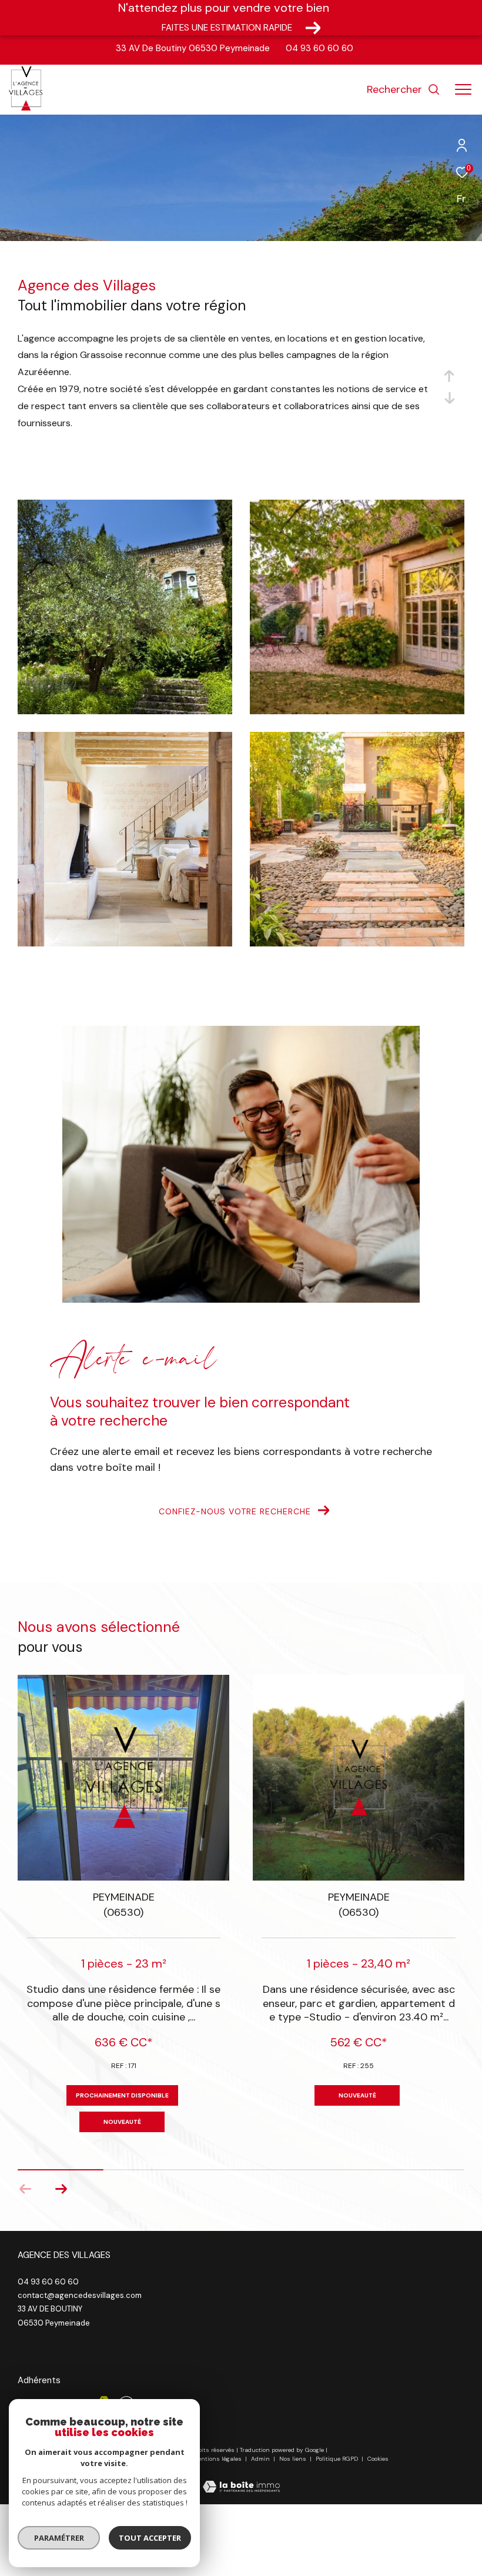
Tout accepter (150, 2538)
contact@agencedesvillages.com (80, 2295)
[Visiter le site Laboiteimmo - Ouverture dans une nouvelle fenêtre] (241, 2479)
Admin (261, 2459)
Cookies (378, 2459)
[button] (61, 2189)
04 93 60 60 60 (319, 48)
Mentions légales (218, 2459)
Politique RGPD (337, 2459)
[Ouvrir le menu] (463, 90)
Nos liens (294, 2459)
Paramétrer (59, 2538)
